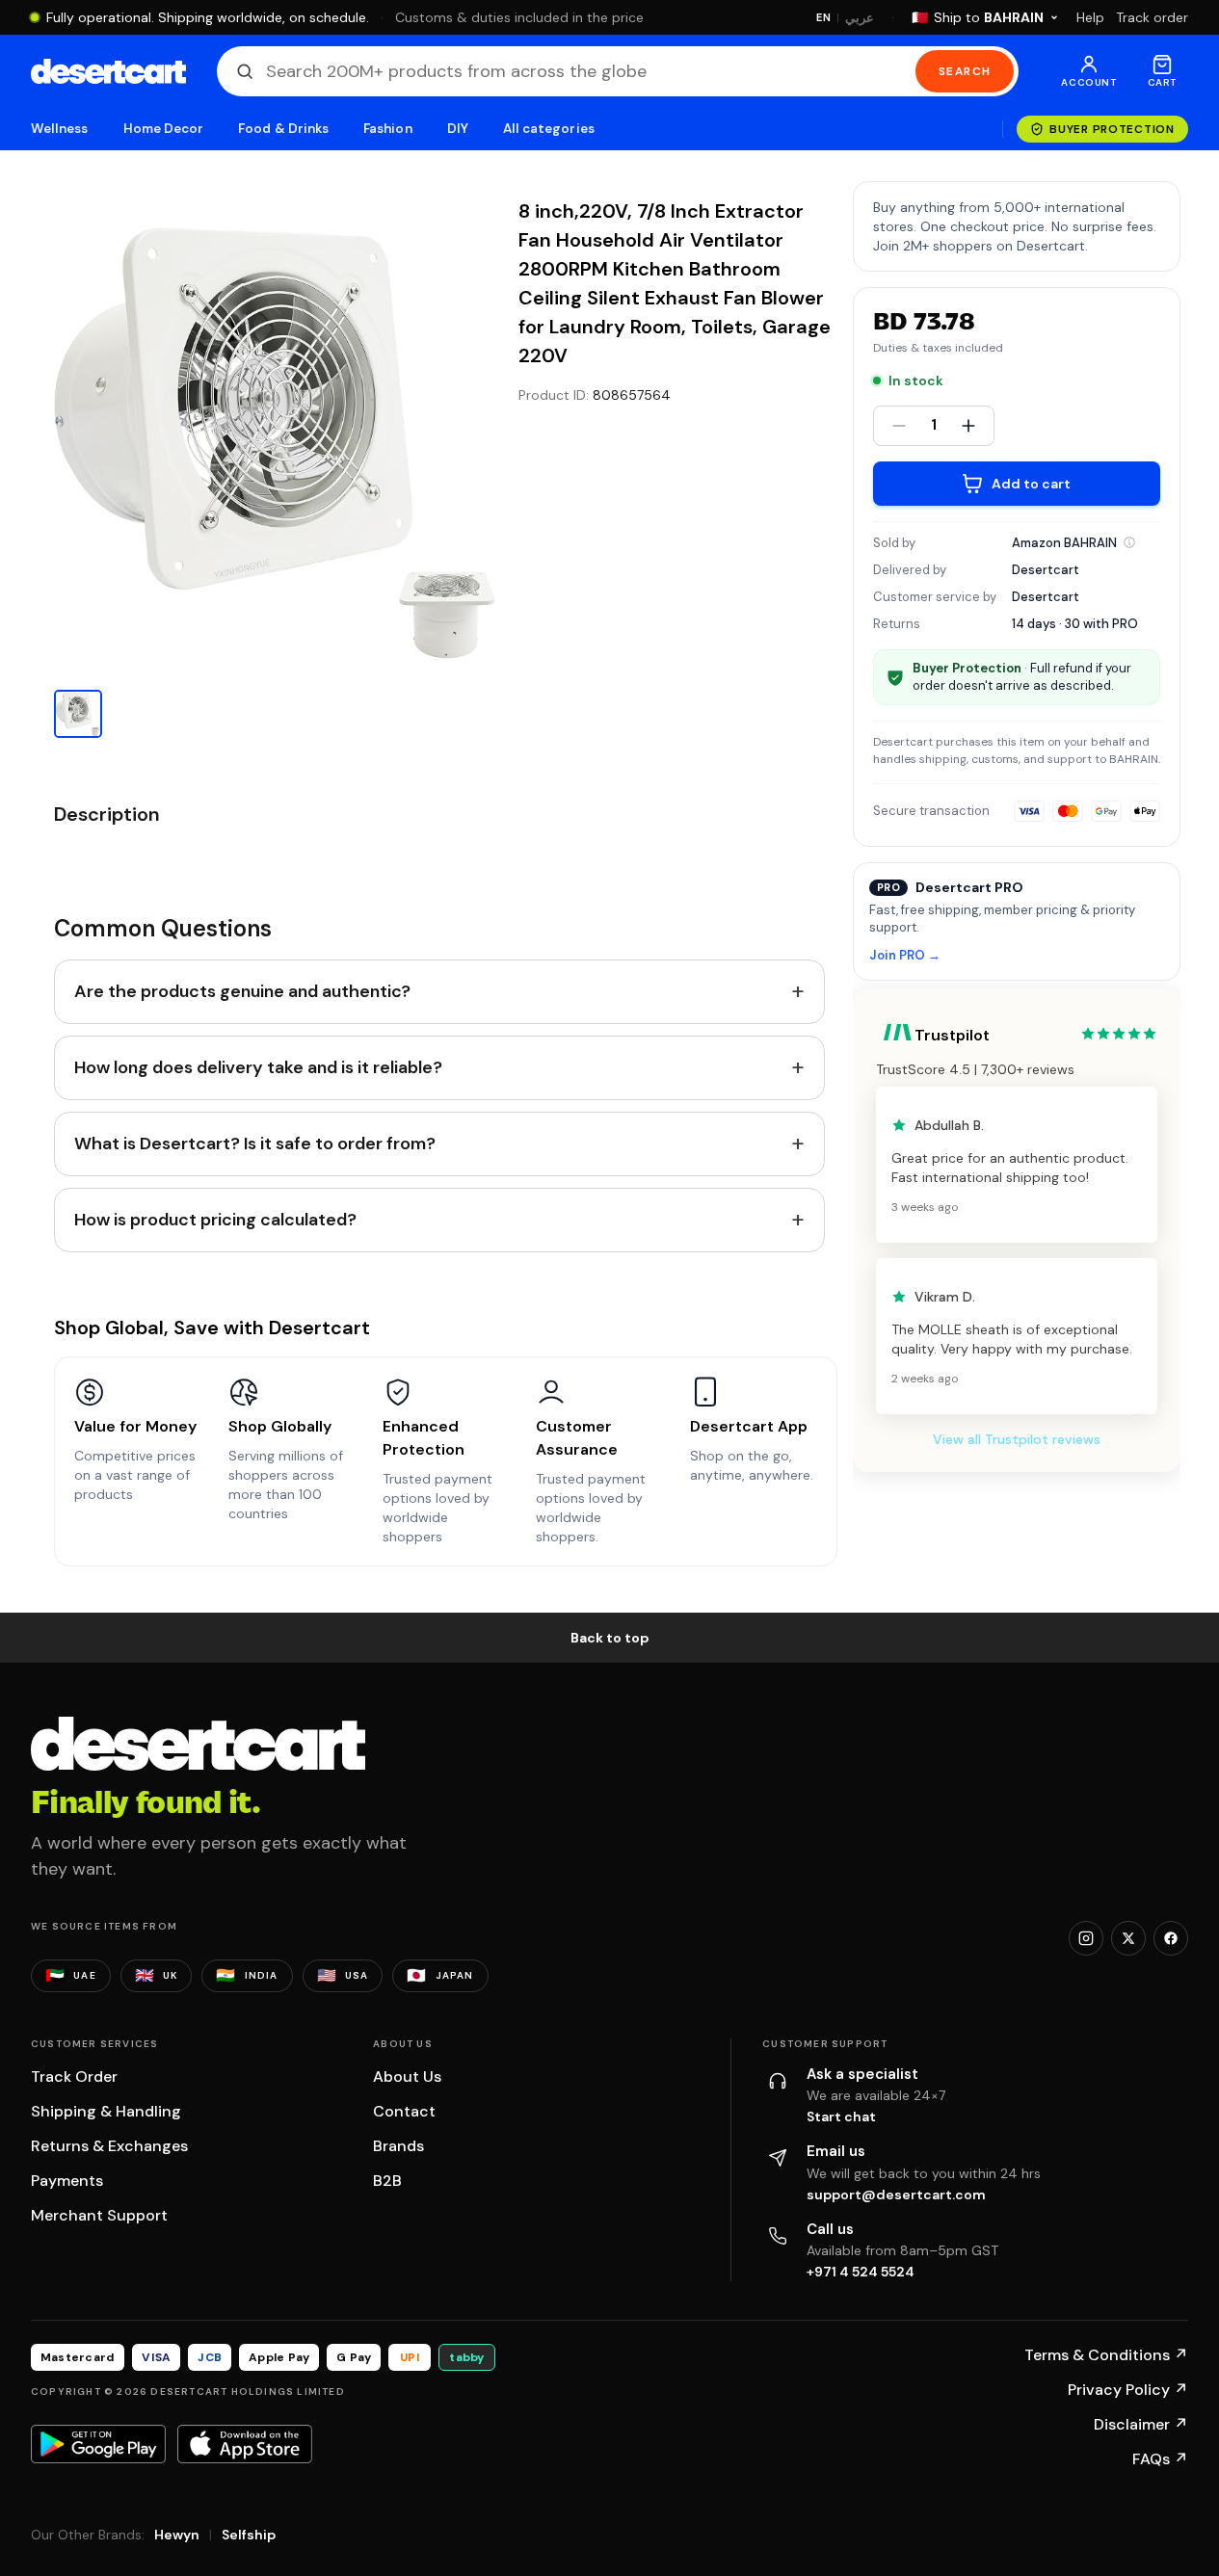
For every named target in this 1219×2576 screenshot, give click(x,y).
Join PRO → (905, 956)
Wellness (60, 129)
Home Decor (164, 129)
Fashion (387, 129)
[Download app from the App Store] (245, 2444)
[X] (1128, 1938)
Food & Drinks (283, 129)
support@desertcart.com (896, 2195)
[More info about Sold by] (1129, 542)
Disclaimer (1141, 2424)
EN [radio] (823, 17)
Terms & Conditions (1106, 2355)
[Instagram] (1086, 1938)
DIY (458, 129)
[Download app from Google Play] (98, 2444)
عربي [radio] (860, 18)
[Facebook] (1171, 1938)
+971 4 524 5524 (861, 2272)
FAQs (1160, 2459)
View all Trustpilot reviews (1017, 1439)
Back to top (610, 1638)
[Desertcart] (108, 71)
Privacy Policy (1128, 2390)
